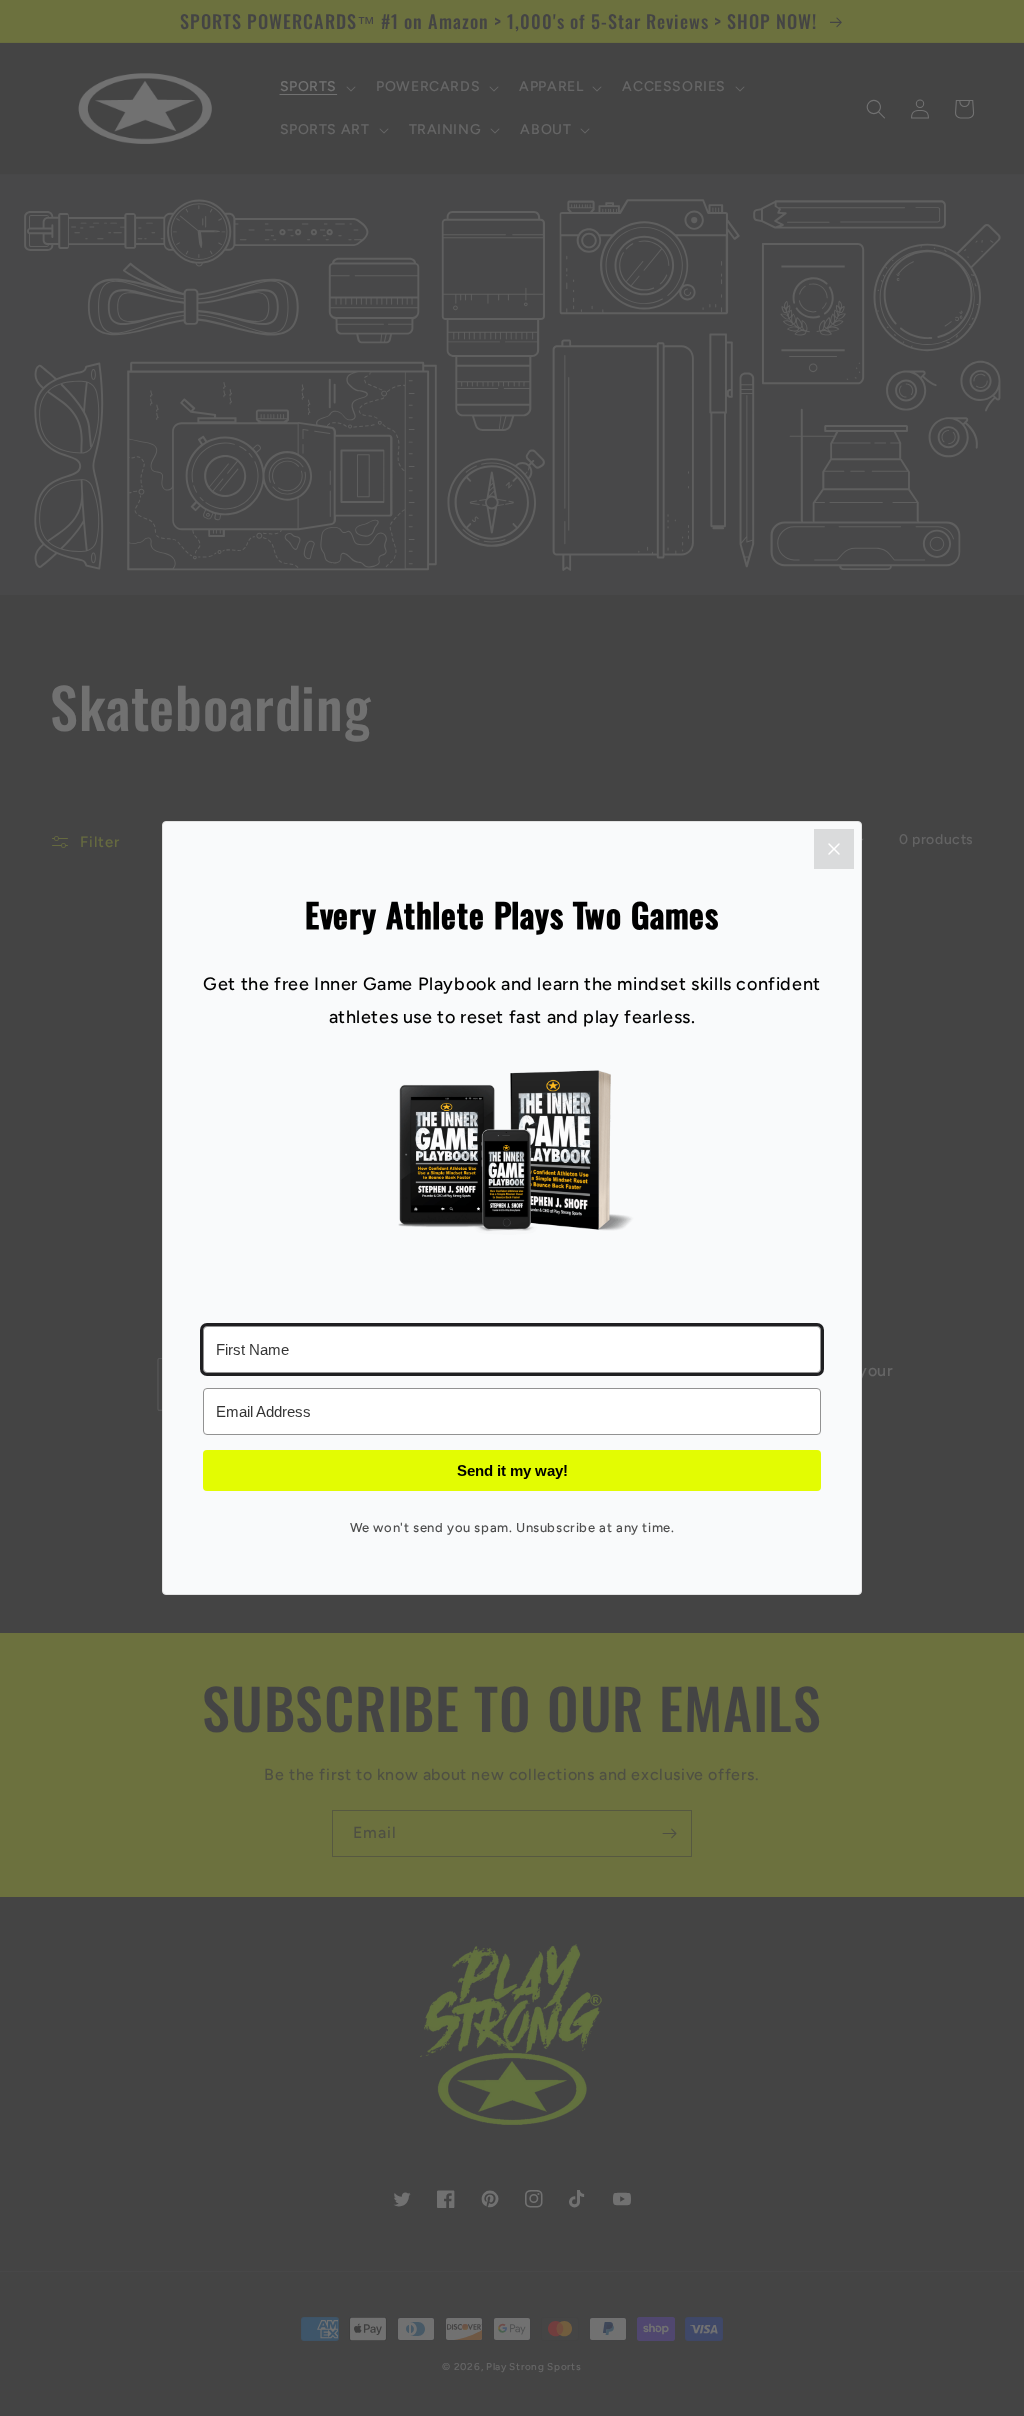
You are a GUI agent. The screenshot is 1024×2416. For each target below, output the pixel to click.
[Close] (834, 849)
